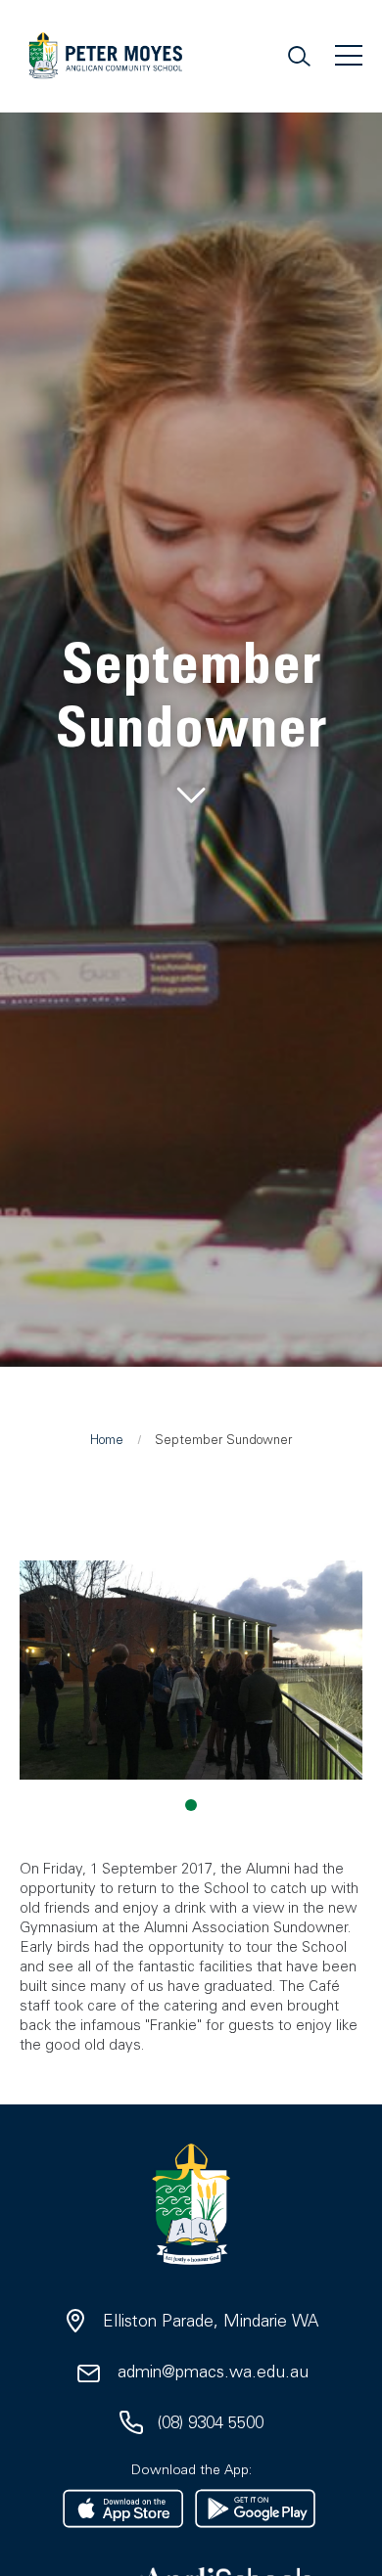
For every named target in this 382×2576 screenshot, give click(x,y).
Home (107, 1440)
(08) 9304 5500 (211, 2422)
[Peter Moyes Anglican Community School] (105, 61)
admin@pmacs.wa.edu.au (213, 2372)
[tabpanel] (191, 723)
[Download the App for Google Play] (255, 2508)
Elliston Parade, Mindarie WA (211, 2321)
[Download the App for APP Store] (123, 2508)
